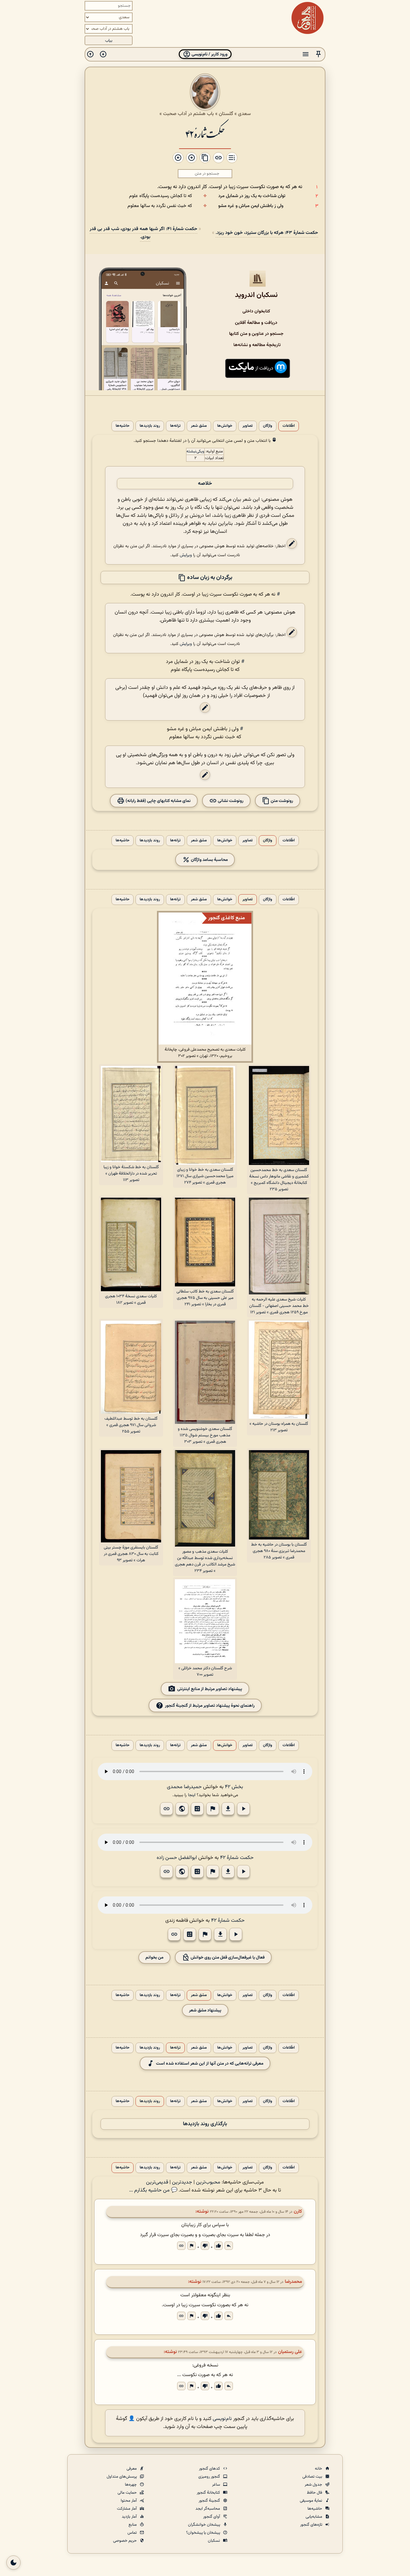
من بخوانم (154, 1957)
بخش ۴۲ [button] (234, 1787)
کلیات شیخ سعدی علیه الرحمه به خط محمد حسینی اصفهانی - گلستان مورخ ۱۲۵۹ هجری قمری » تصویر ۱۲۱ (279, 1306)
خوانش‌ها (225, 426)
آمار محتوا (129, 2501)
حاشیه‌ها (123, 426)
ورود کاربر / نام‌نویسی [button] (209, 54)
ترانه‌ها (175, 426)
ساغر (217, 2485)
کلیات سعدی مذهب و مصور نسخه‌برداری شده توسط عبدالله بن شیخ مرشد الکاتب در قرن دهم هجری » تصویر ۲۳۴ (205, 1561)
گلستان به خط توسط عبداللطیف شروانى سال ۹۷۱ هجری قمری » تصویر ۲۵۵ (131, 1425)
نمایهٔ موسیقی (312, 2501)
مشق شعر (199, 426)
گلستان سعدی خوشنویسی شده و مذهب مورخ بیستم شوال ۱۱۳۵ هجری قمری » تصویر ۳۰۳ (205, 1435)
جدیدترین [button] (182, 2182)
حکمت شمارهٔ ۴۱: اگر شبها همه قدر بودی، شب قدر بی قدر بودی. (143, 233)
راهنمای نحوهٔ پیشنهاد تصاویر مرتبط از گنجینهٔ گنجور (210, 1706)
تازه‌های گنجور (312, 2525)
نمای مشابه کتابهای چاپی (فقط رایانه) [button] (158, 801)
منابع (133, 2525)
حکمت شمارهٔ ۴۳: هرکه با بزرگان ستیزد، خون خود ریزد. (267, 233)
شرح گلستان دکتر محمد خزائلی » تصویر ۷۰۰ (205, 1672)
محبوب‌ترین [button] (208, 2182)
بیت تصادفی (313, 2477)
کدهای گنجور (210, 2469)
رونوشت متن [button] (281, 801)
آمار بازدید (130, 2517)
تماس (133, 2533)
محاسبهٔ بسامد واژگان (209, 860)
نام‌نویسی (222, 2419)
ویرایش (186, 555)
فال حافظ (315, 2493)
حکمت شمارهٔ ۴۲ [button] (237, 1858)
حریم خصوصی (125, 2541)
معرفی (132, 2469)
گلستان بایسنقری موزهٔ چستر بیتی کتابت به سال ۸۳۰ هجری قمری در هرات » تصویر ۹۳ (131, 1554)
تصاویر (248, 426)
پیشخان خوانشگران (205, 2525)
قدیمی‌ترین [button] (157, 2182)
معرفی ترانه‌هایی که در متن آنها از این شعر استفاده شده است (210, 2064)
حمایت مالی (128, 2493)
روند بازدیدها (150, 426)
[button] (318, 54)
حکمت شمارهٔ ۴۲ (205, 133)
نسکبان (214, 2541)
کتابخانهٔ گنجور (209, 2493)
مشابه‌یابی (314, 2517)
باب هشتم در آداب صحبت (189, 114)
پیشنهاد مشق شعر (205, 2010)
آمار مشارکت (127, 2509)
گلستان (226, 114)
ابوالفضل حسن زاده (177, 1858)
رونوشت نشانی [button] (230, 801)
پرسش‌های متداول (122, 2477)
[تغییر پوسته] (13, 2563)
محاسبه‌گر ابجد (208, 2509)
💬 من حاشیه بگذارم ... (153, 2190)
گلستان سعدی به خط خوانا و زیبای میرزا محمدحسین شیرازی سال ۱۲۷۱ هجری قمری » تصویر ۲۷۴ (205, 1176)
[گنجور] (307, 18)
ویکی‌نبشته (195, 451)
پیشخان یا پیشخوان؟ (204, 2533)
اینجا (192, 1795)
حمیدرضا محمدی (184, 1787)
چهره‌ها (131, 2485)
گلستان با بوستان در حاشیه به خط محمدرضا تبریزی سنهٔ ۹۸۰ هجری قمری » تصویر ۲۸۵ (279, 1551)
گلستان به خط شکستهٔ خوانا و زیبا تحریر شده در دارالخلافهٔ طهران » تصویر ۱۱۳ (131, 1174)
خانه (319, 2469)
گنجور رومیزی (210, 2477)
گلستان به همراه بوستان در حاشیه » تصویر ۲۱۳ (279, 1427)
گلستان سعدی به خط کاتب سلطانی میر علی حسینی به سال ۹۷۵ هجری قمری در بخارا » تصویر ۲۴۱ (205, 1298)
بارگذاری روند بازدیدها (205, 2124)
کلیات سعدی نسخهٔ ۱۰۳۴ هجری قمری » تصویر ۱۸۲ (131, 1300)
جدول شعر (314, 2485)
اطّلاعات (289, 426)
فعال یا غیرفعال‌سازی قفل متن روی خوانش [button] (227, 1957)
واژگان (268, 426)
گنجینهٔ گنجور (210, 2501)
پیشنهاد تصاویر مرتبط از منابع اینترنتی (210, 1689)
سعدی (244, 114)
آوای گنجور (212, 2517)
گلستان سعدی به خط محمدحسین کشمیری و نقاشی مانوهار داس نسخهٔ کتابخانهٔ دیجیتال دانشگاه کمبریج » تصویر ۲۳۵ (279, 1180)
